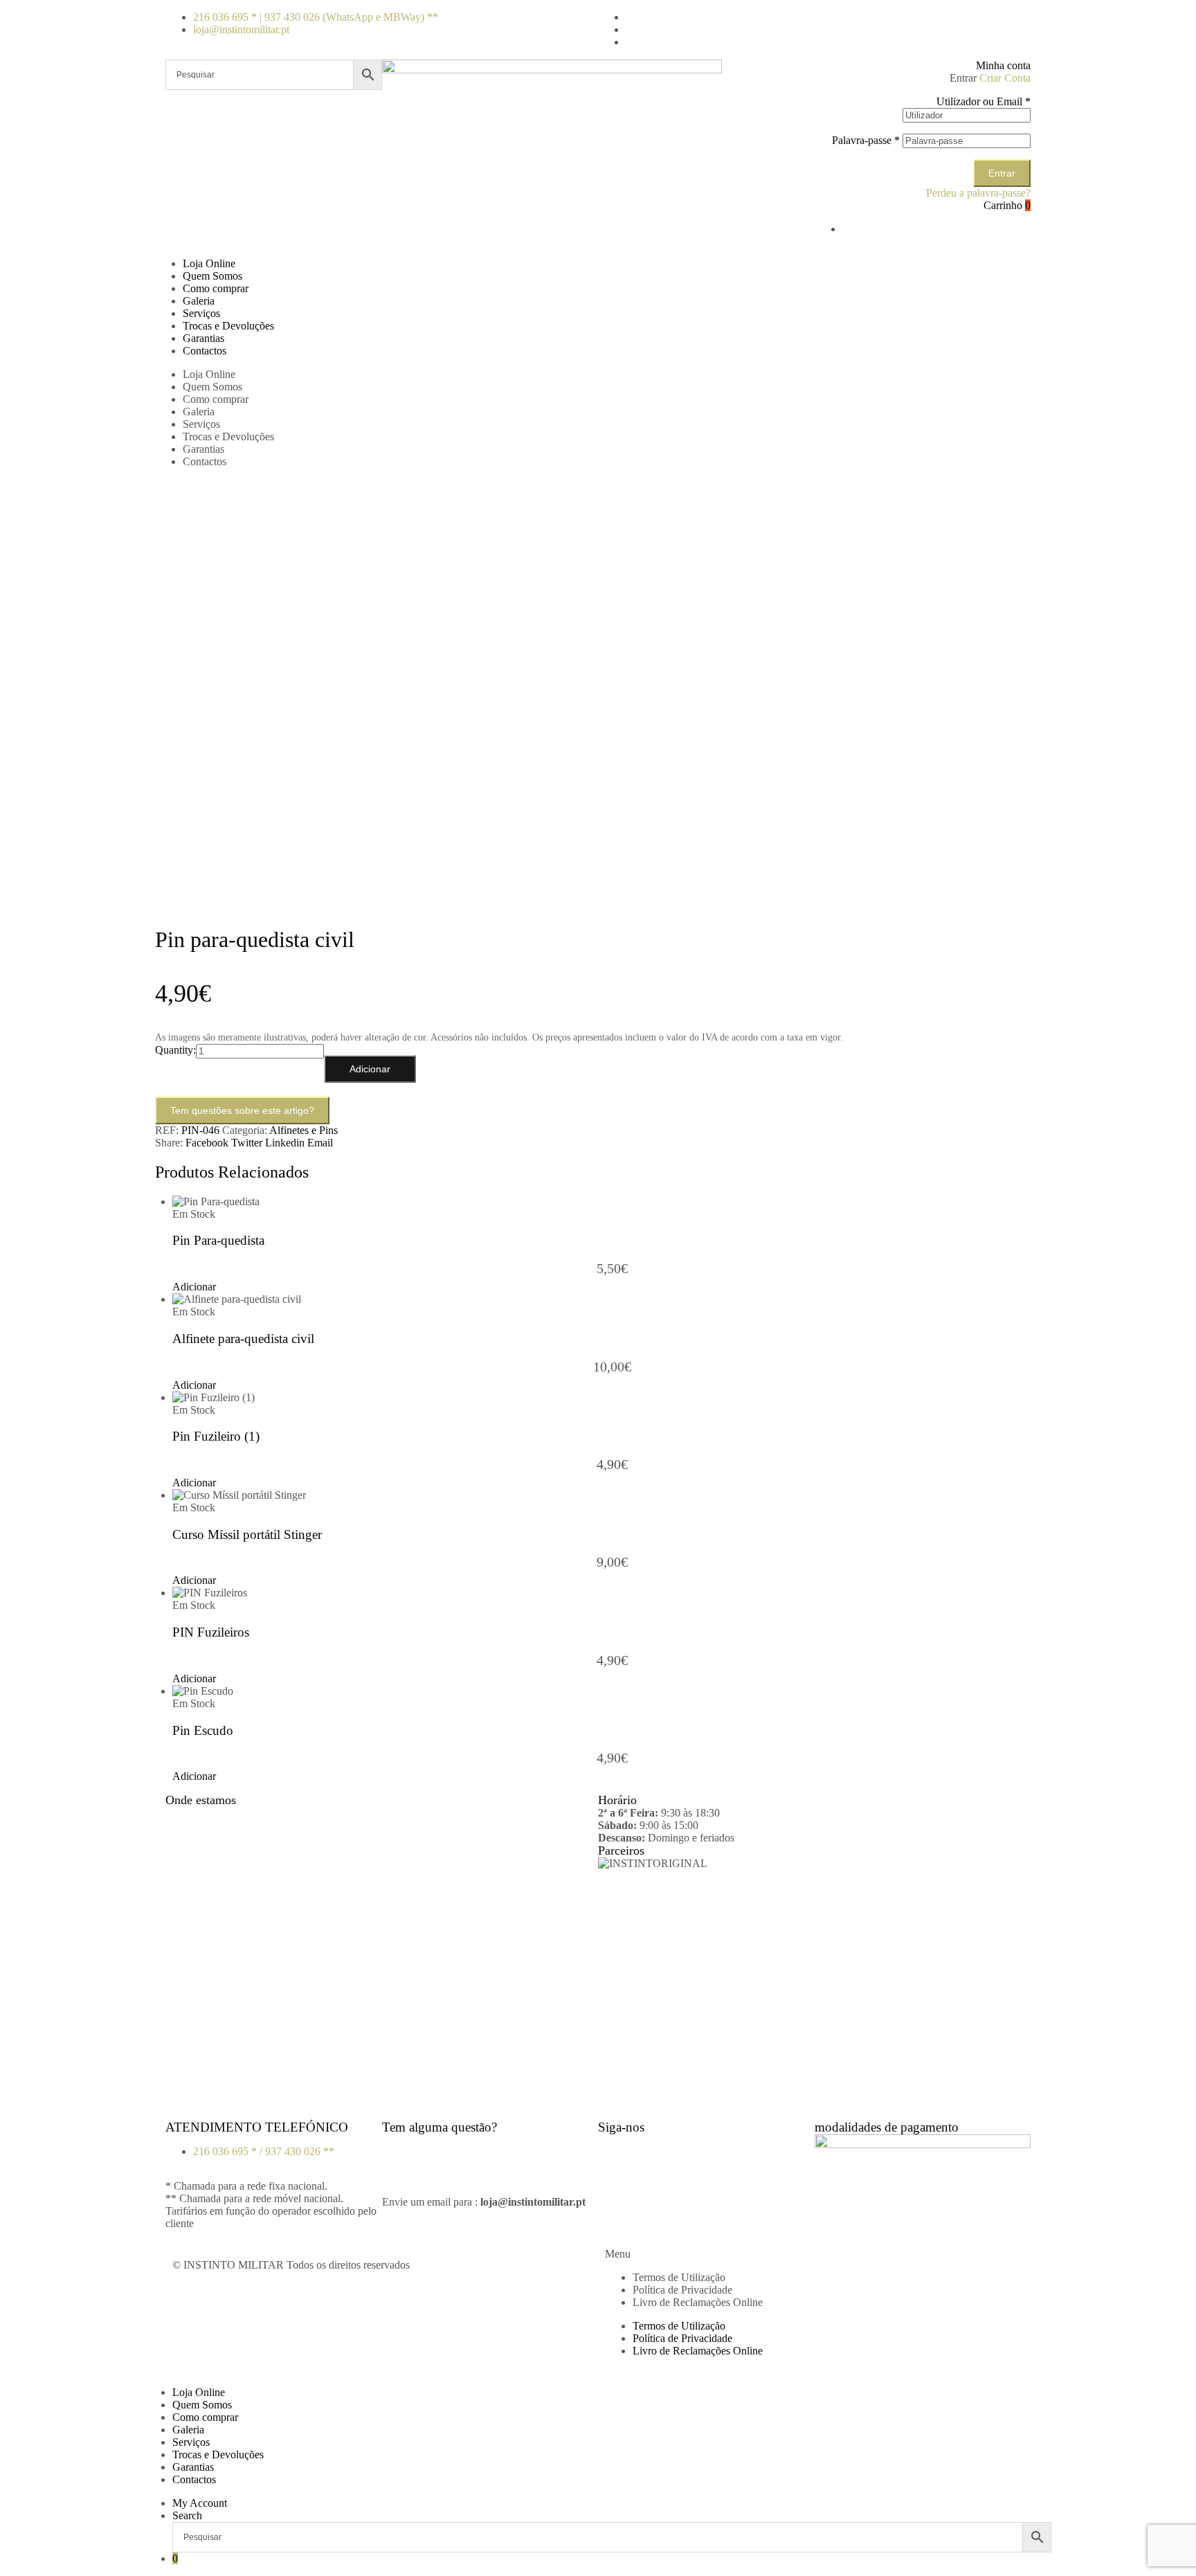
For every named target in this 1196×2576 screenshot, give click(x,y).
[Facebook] (615, 2152)
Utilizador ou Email (984, 101)
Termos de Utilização (679, 2277)
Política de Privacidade (682, 2290)
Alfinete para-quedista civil (243, 1339)
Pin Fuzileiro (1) (216, 1436)
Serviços (201, 313)
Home (196, 496)
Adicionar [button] (194, 1287)
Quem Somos (212, 276)
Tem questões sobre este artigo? (242, 1110)
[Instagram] (653, 2152)
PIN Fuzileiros (211, 1632)
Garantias (203, 338)
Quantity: (175, 1050)
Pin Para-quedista (218, 1240)
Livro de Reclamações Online (698, 2302)
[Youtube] (690, 2152)
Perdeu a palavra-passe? (978, 193)
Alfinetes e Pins (303, 1130)
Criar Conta (1005, 78)
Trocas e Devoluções (228, 326)
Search (187, 2515)
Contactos (205, 351)
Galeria (199, 301)
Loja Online (209, 263)
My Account (200, 2503)
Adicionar (370, 1069)
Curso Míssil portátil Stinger (247, 1534)
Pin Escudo (203, 1730)
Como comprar (216, 288)
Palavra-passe (866, 140)
